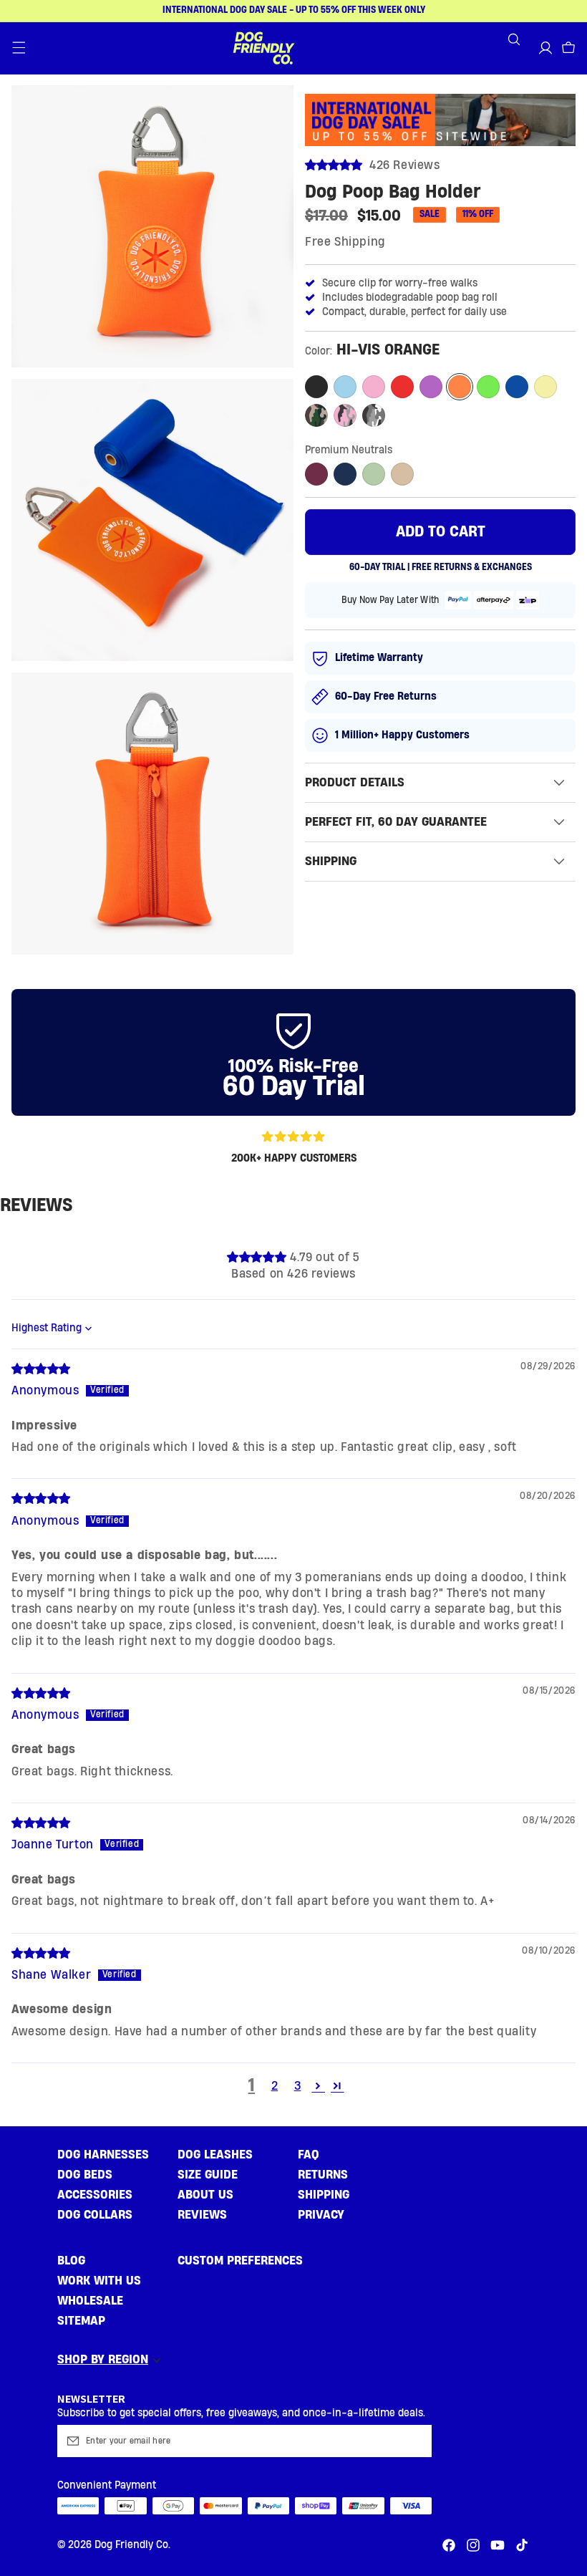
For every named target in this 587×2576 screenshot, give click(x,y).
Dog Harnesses (103, 2155)
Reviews (202, 2215)
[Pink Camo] (345, 415)
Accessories (95, 2195)
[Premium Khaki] (374, 474)
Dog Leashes (215, 2155)
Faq (309, 2155)
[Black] (316, 387)
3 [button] (298, 2086)
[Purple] (431, 387)
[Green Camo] (316, 415)
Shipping (324, 2195)
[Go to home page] (263, 48)
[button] (19, 48)
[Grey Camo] (374, 415)
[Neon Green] (488, 387)
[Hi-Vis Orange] (460, 387)
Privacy (321, 2215)
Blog (71, 2261)
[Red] (402, 387)
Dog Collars (95, 2215)
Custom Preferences (240, 2261)
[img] (41, 1369)
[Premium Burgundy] (316, 474)
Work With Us (99, 2281)
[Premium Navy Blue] (345, 474)
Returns (323, 2175)
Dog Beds (85, 2175)
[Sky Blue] (345, 387)
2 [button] (275, 2086)
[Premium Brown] (402, 474)
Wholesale (90, 2301)
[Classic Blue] (517, 387)
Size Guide (208, 2175)
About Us (205, 2195)
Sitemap (81, 2321)
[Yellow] (545, 387)
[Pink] (374, 387)
